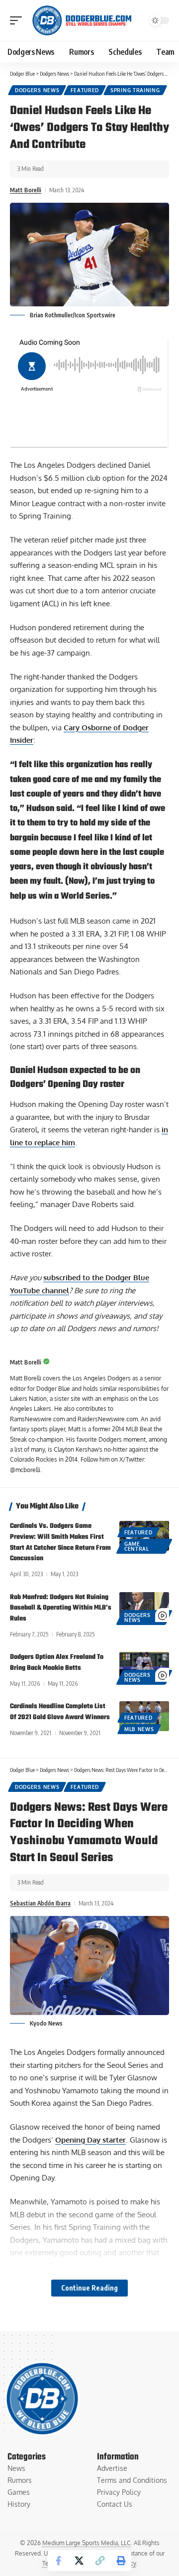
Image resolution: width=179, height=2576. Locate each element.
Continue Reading (89, 2288)
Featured (85, 90)
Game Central (137, 1546)
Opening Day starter (90, 2140)
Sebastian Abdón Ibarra (40, 1903)
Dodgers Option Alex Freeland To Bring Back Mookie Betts (57, 1663)
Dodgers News (37, 90)
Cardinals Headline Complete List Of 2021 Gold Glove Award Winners (60, 1712)
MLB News (139, 1729)
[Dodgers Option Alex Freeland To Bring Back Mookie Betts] (144, 1667)
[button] (18, 20)
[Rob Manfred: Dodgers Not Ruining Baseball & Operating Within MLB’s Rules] (144, 1607)
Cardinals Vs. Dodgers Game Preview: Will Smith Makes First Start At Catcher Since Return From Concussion (60, 1542)
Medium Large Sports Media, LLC (87, 2543)
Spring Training (135, 90)
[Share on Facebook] (58, 2561)
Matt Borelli (26, 190)
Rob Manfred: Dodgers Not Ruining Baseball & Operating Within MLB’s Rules (61, 1608)
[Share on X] (79, 2561)
